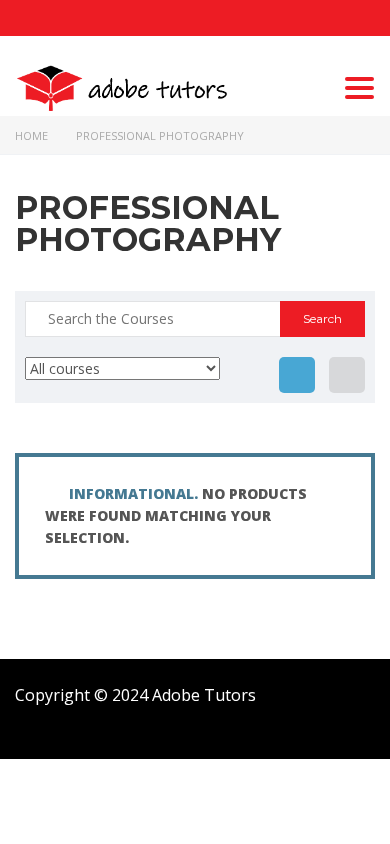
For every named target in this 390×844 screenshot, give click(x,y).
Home (31, 135)
